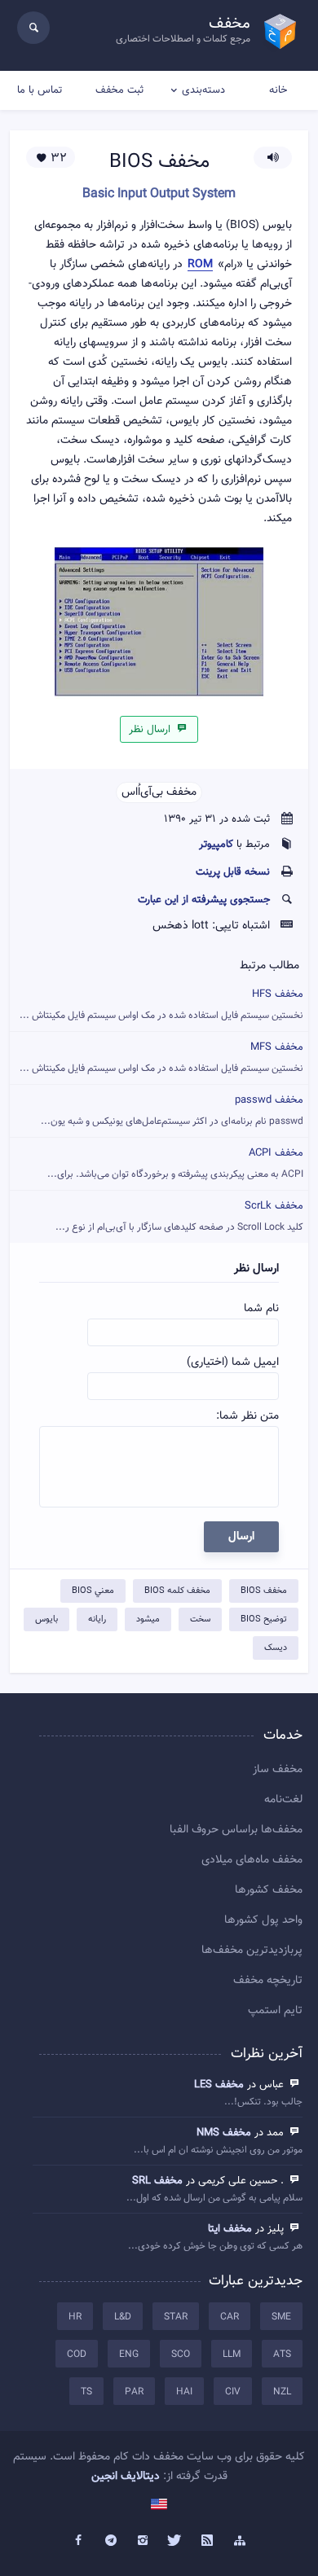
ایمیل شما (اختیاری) (233, 1363)
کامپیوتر (216, 845)
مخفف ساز (278, 1770)
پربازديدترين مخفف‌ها (252, 1951)
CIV (233, 2392)
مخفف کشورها (269, 1890)
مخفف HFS (161, 1005)
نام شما (261, 1309)
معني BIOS (93, 1591)
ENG (129, 2354)
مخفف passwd (172, 1110)
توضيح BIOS (264, 1619)
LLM (232, 2354)
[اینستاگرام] (143, 2541)
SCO (181, 2354)
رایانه (97, 1619)
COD (77, 2354)
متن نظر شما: (247, 1416)
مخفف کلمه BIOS (177, 1591)
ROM (200, 265)
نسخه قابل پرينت (233, 872)
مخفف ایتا (230, 2229)
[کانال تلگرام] (111, 2541)
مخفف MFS (161, 1058)
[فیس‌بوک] (78, 2541)
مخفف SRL (157, 2181)
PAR (134, 2392)
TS (86, 2392)
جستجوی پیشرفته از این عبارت (204, 900)
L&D (123, 2317)
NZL (282, 2392)
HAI (184, 2392)
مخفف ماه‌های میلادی (252, 1860)
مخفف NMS (224, 2133)
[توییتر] (175, 2541)
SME (281, 2317)
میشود (148, 1619)
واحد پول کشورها (263, 1920)
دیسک (276, 1648)
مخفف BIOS (264, 1591)
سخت (200, 1619)
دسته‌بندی (203, 90)
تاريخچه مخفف (268, 1981)
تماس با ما (40, 90)
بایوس (46, 1619)
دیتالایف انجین (126, 2477)
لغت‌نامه (283, 1800)
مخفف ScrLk (179, 1216)
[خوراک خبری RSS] (208, 2541)
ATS (282, 2354)
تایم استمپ (275, 2011)
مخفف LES (219, 2085)
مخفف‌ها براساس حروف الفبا (236, 1830)
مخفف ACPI (175, 1163)
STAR (176, 2317)
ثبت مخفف (119, 90)
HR (75, 2317)
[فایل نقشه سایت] (240, 2541)
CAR (230, 2317)
